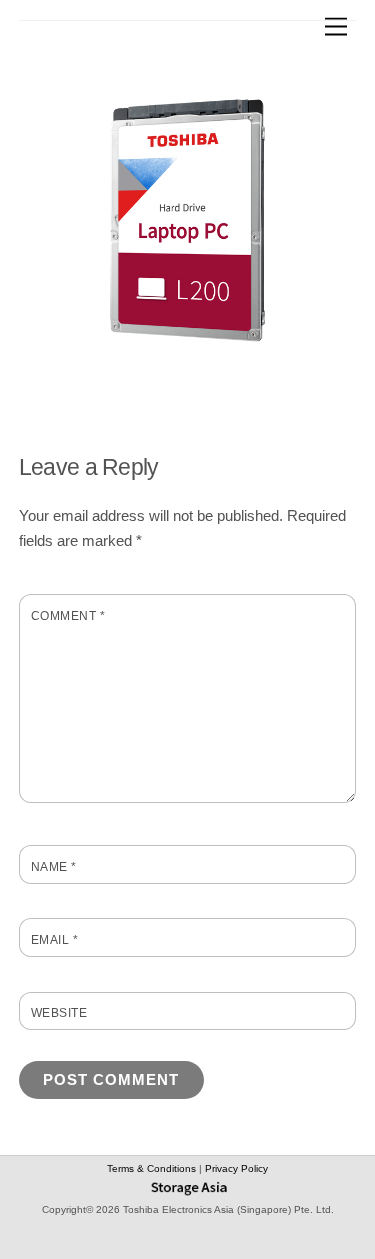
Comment (68, 616)
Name (54, 867)
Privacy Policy (236, 1168)
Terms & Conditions (153, 1168)
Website (59, 1013)
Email (54, 940)
